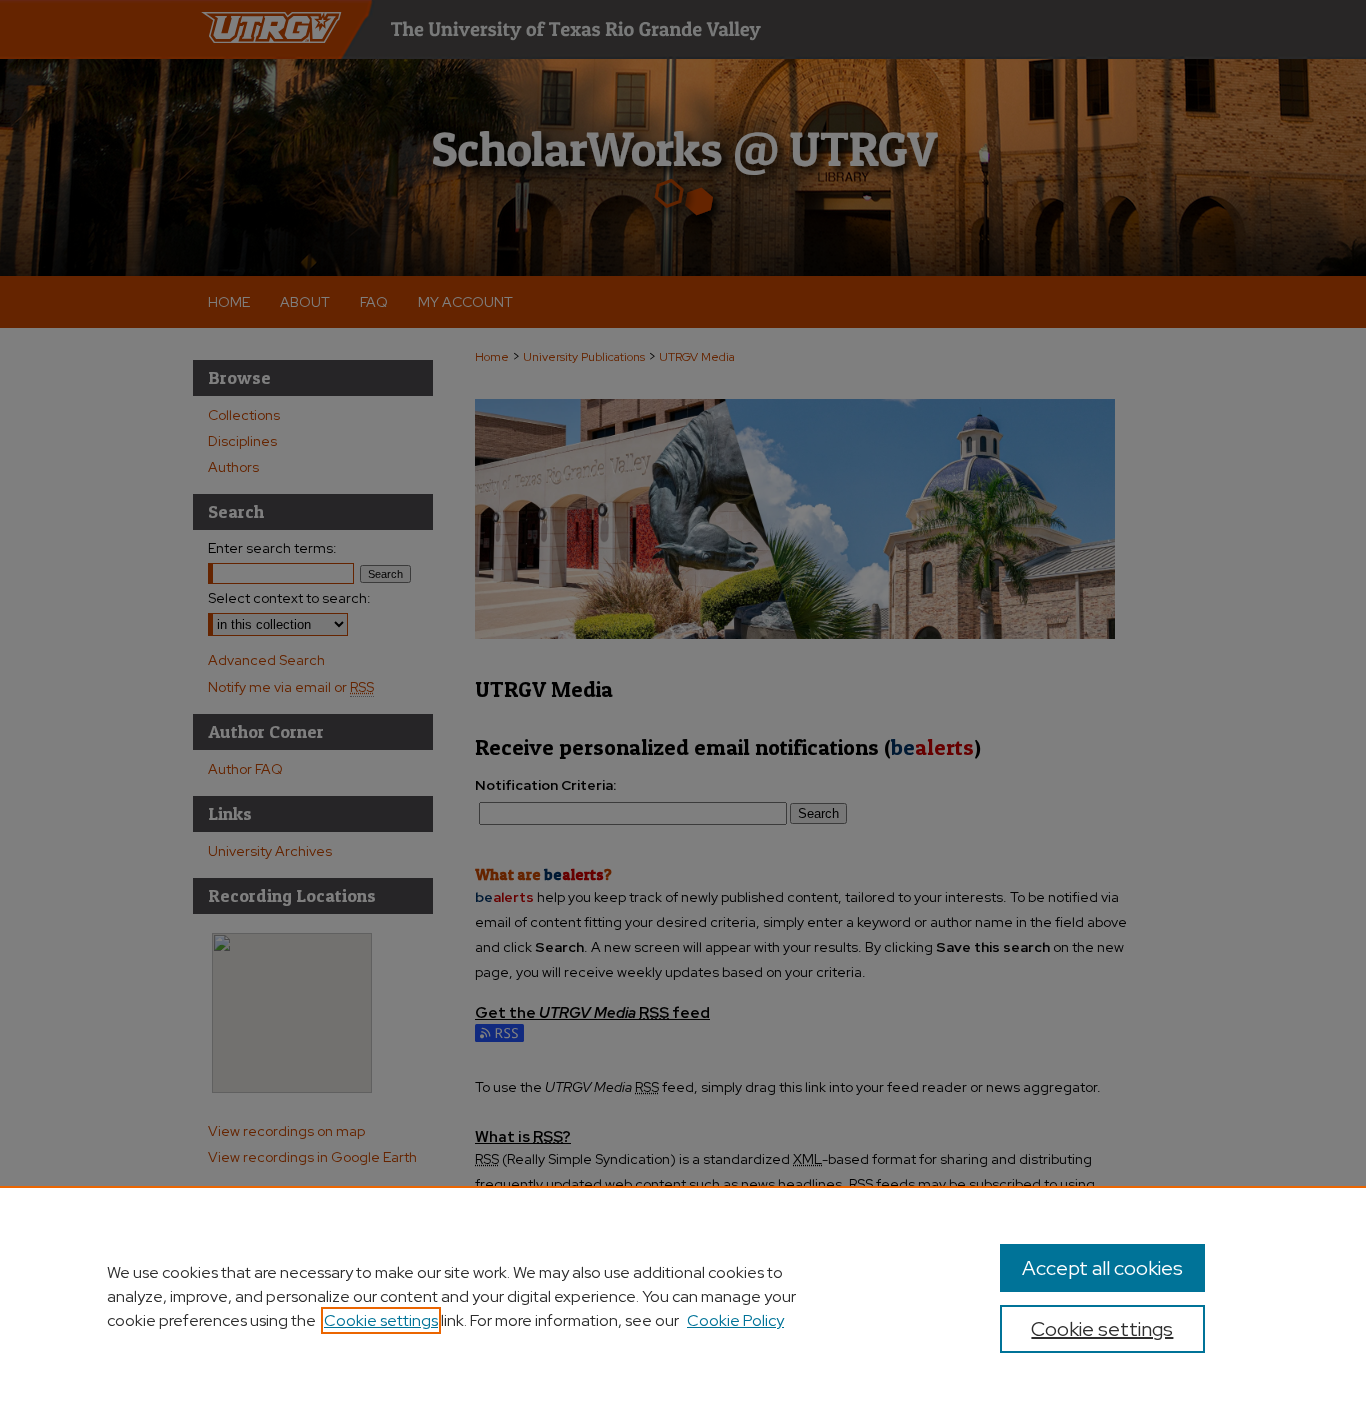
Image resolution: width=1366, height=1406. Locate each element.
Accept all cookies (1102, 1268)
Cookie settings (381, 1320)
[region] (683, 1296)
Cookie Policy (735, 1320)
